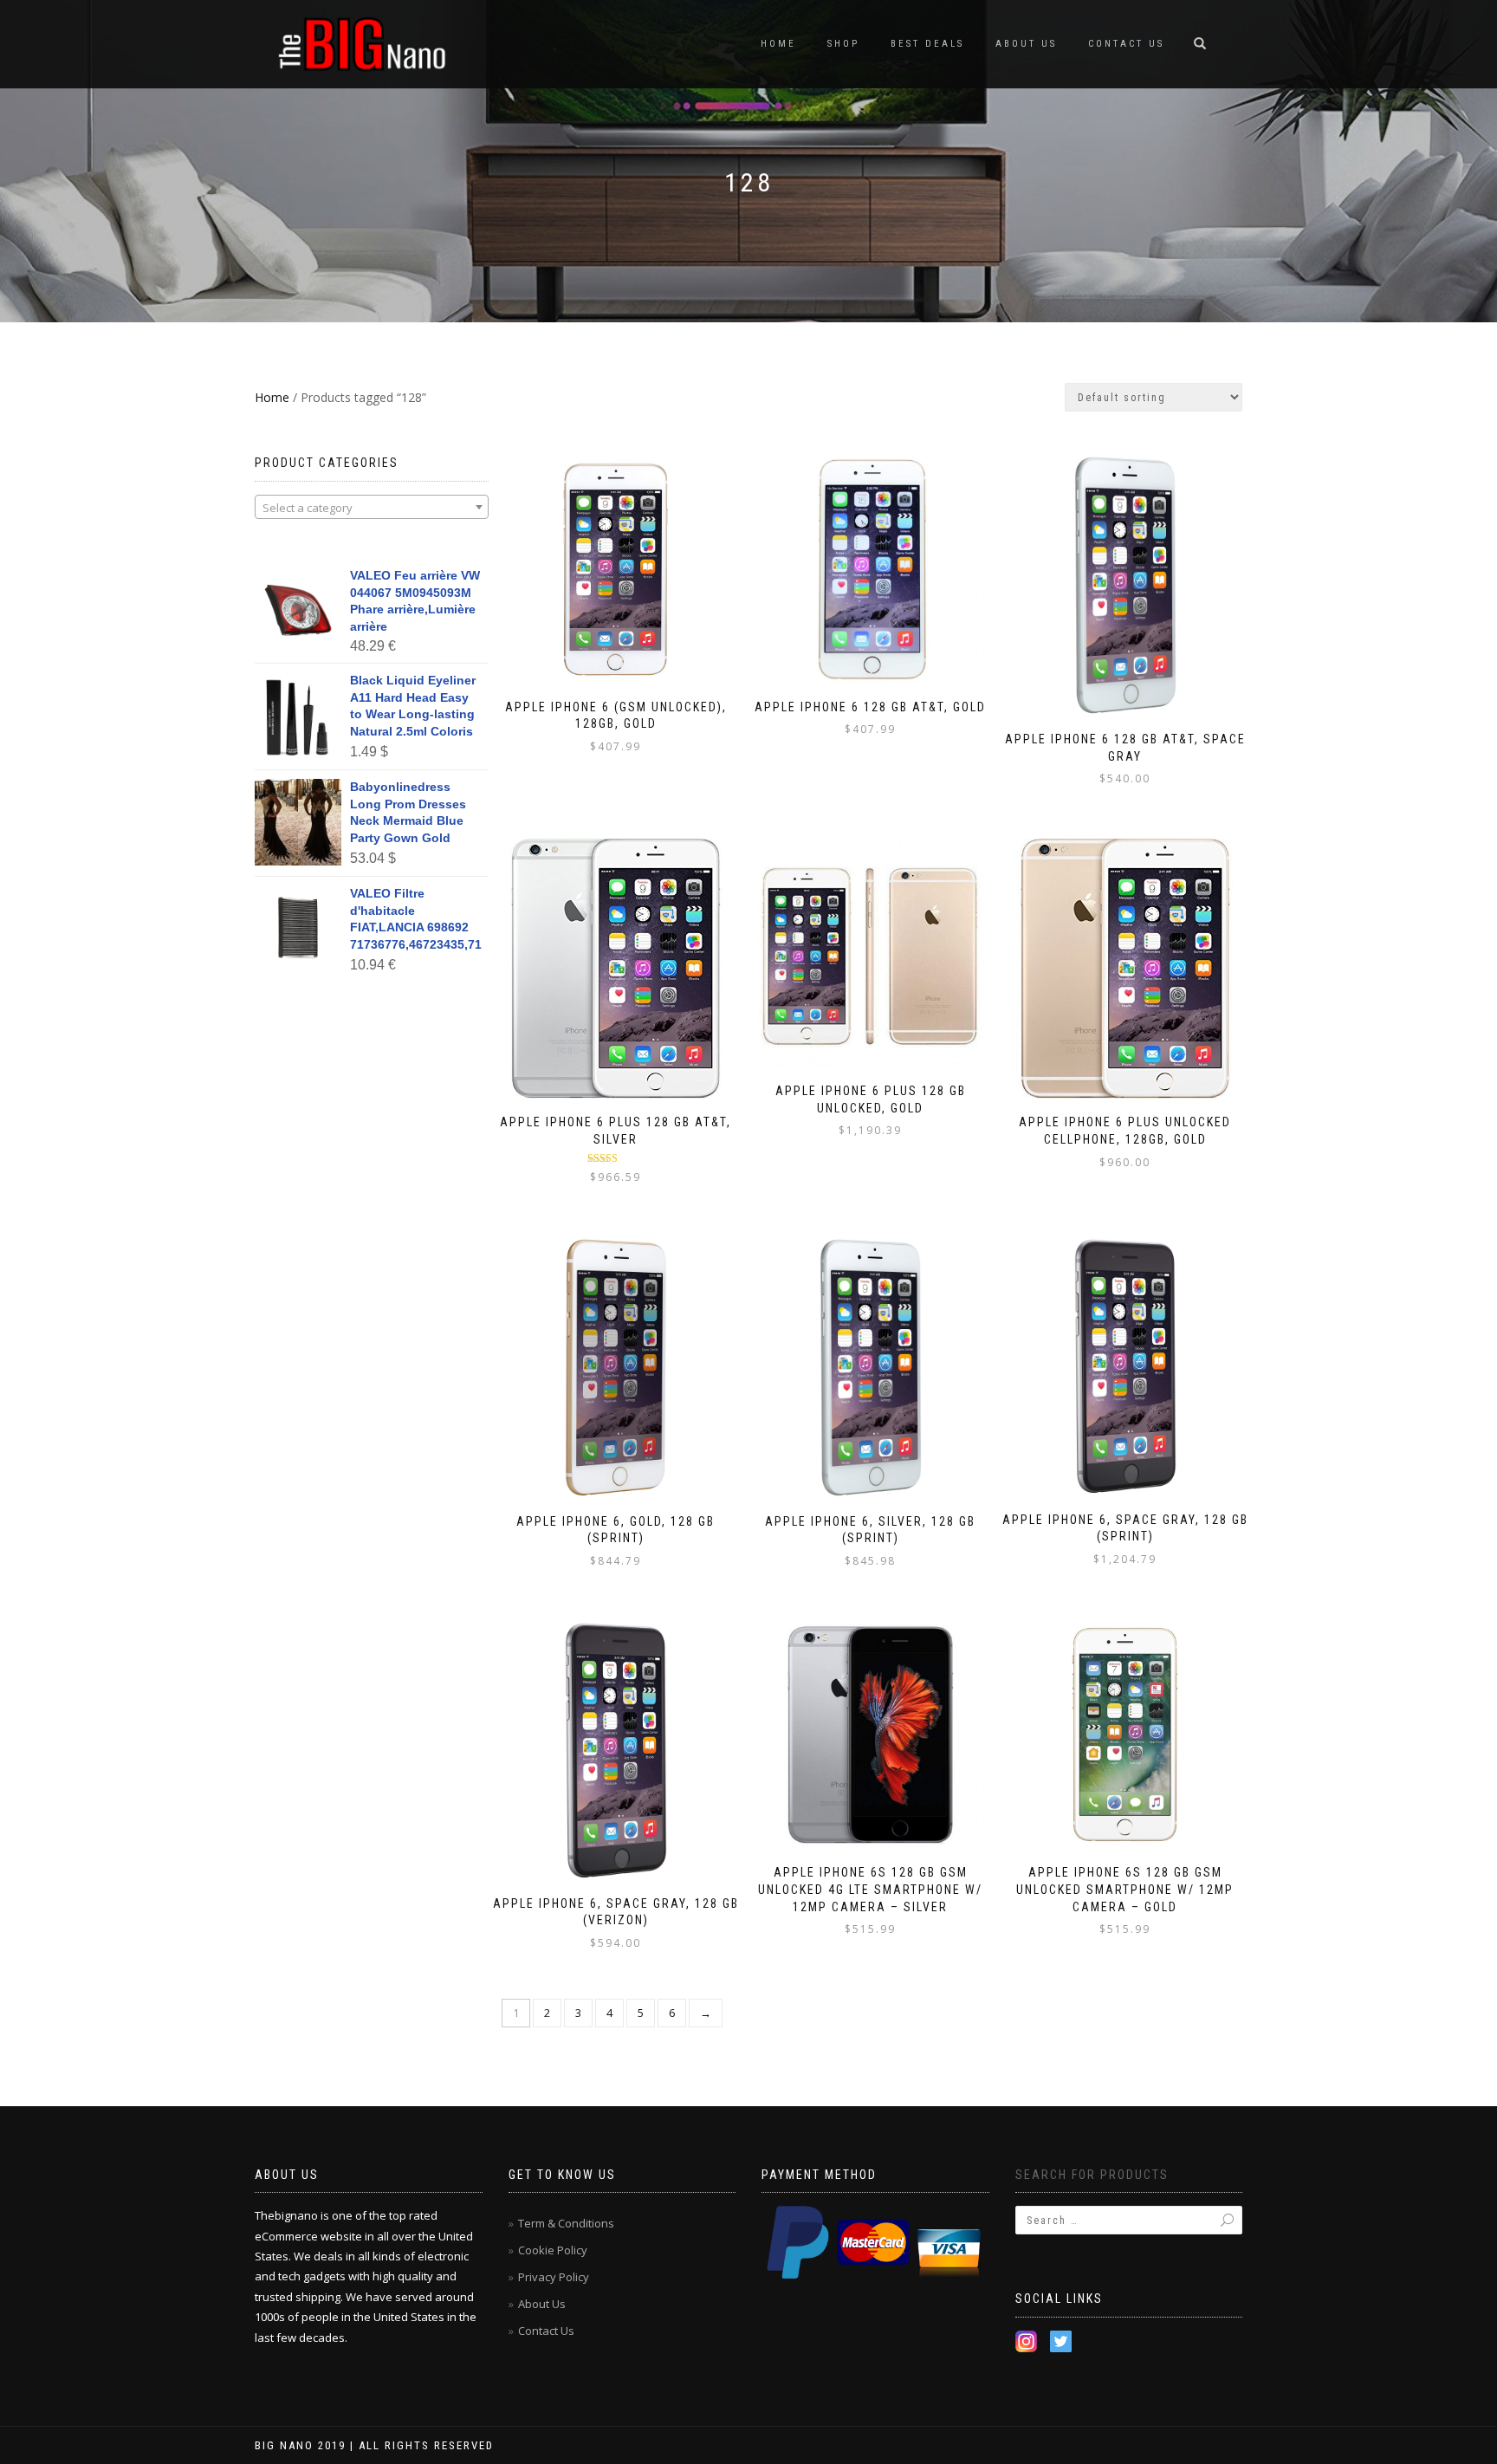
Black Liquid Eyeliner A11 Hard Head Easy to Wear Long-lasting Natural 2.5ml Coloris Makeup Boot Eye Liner (413, 707)
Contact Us (1126, 44)
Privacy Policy (554, 2277)
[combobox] (372, 507)
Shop (843, 44)
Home (778, 44)
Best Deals (927, 44)
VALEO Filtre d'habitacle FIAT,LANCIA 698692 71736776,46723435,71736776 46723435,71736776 (416, 920)
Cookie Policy (553, 2250)
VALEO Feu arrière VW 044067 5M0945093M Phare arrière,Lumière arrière (415, 601)
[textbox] (372, 508)
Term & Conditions (566, 2223)
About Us (1026, 44)
